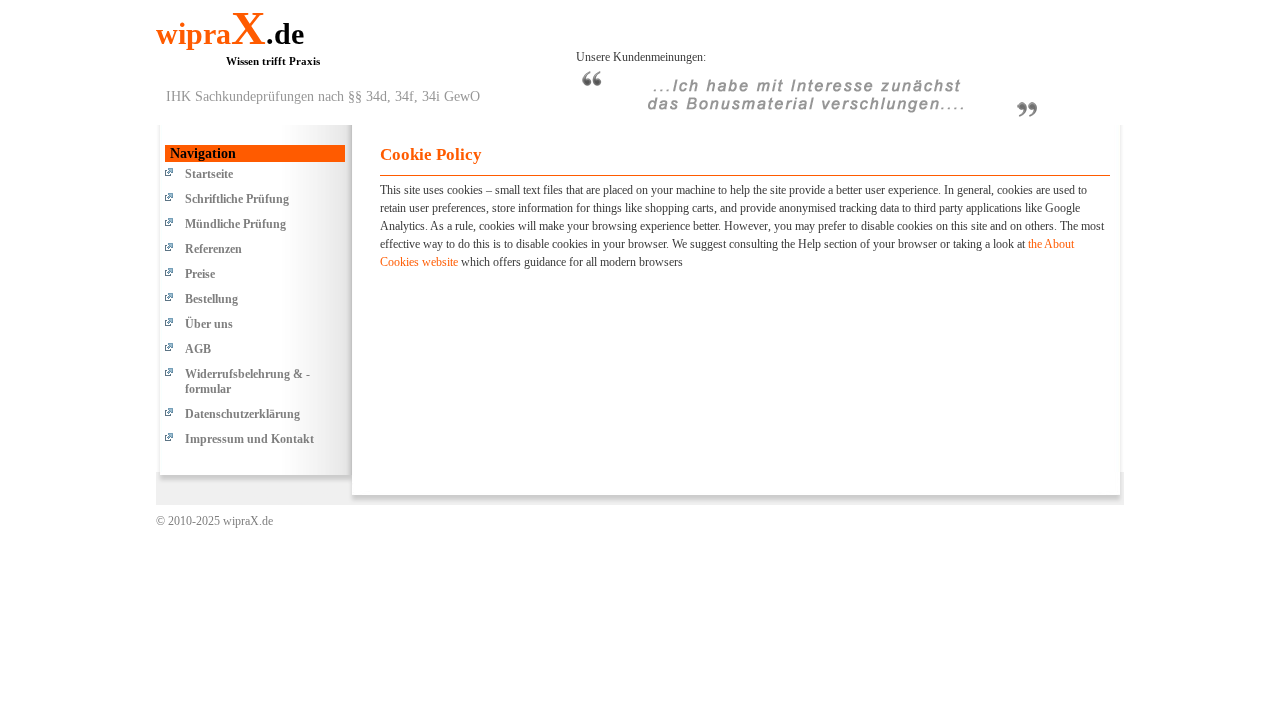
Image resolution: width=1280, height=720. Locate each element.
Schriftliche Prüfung (237, 199)
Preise (200, 274)
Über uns (209, 324)
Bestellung (211, 299)
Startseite (209, 174)
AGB (198, 349)
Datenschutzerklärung (242, 414)
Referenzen (213, 249)
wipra (230, 33)
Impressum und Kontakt (249, 439)
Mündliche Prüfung (235, 224)
